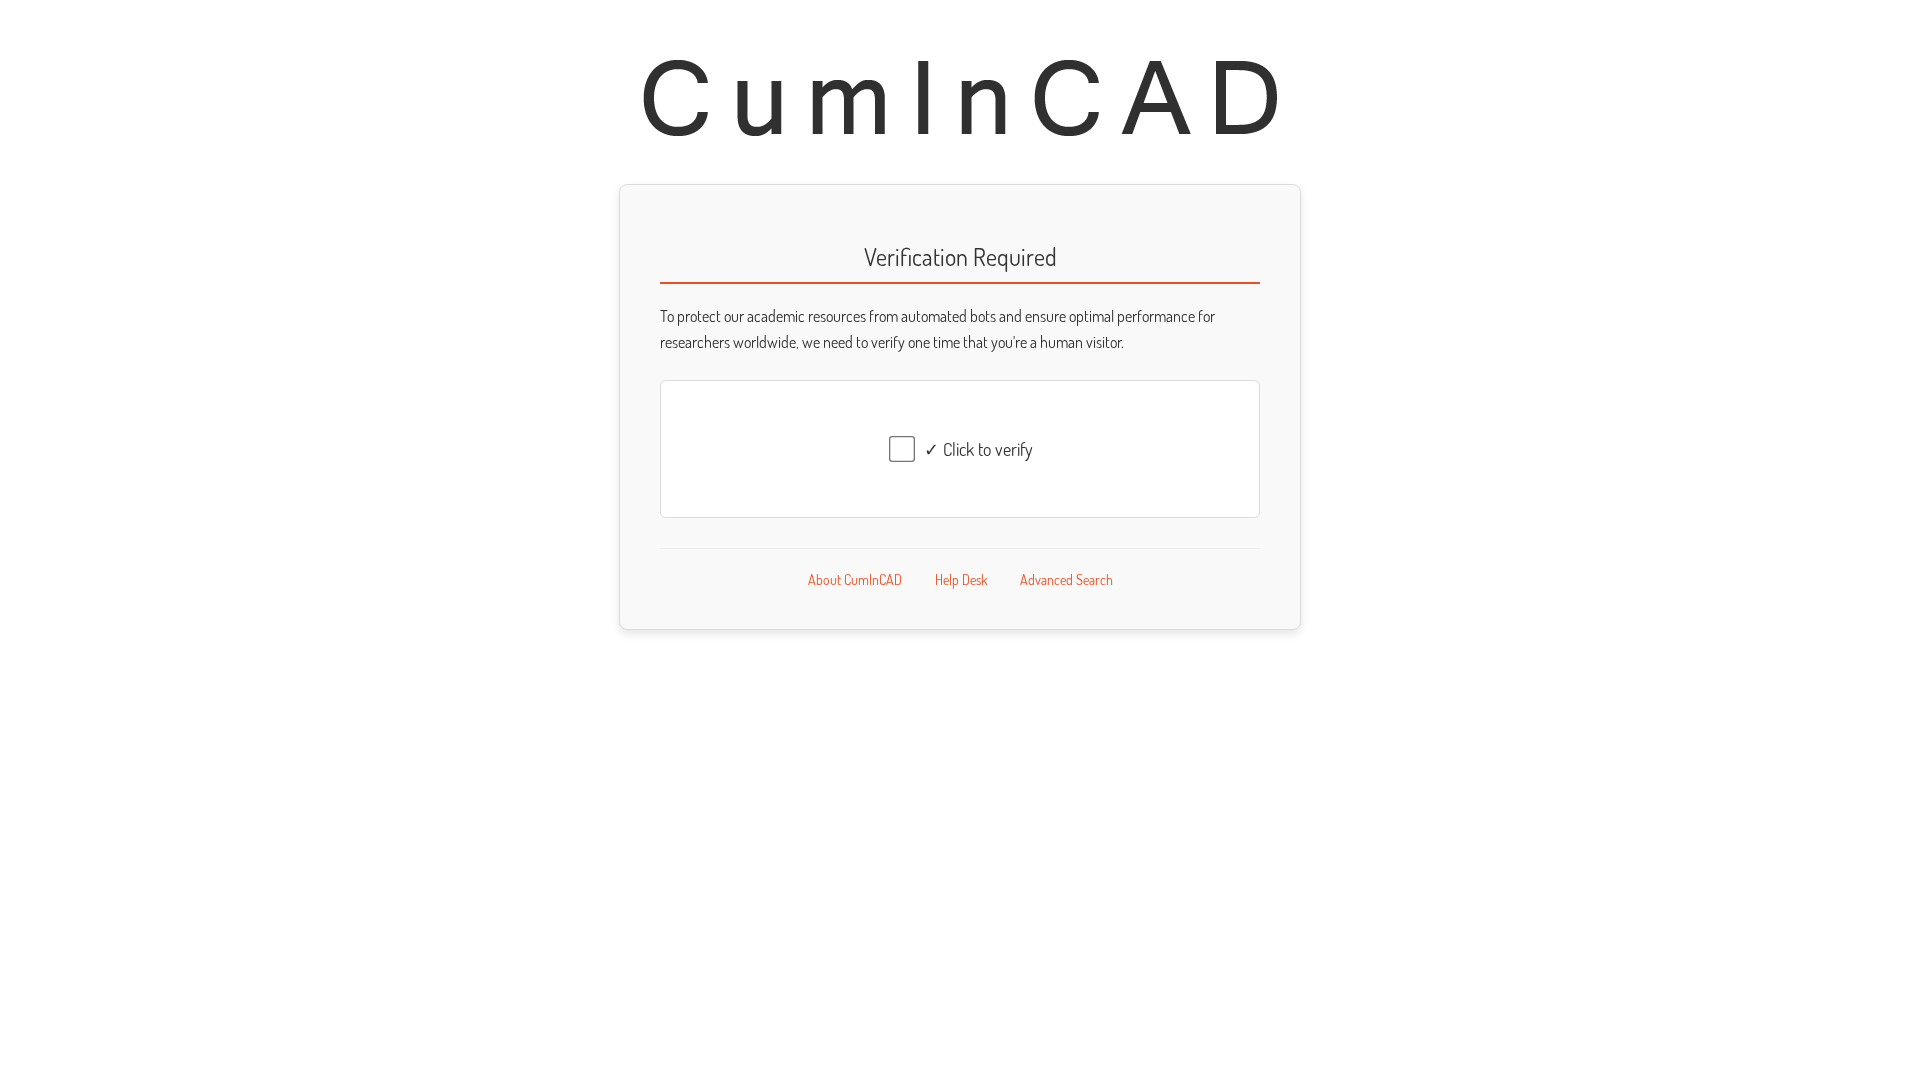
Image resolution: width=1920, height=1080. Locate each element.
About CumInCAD (855, 579)
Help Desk (961, 579)
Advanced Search (1066, 579)
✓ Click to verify (978, 449)
